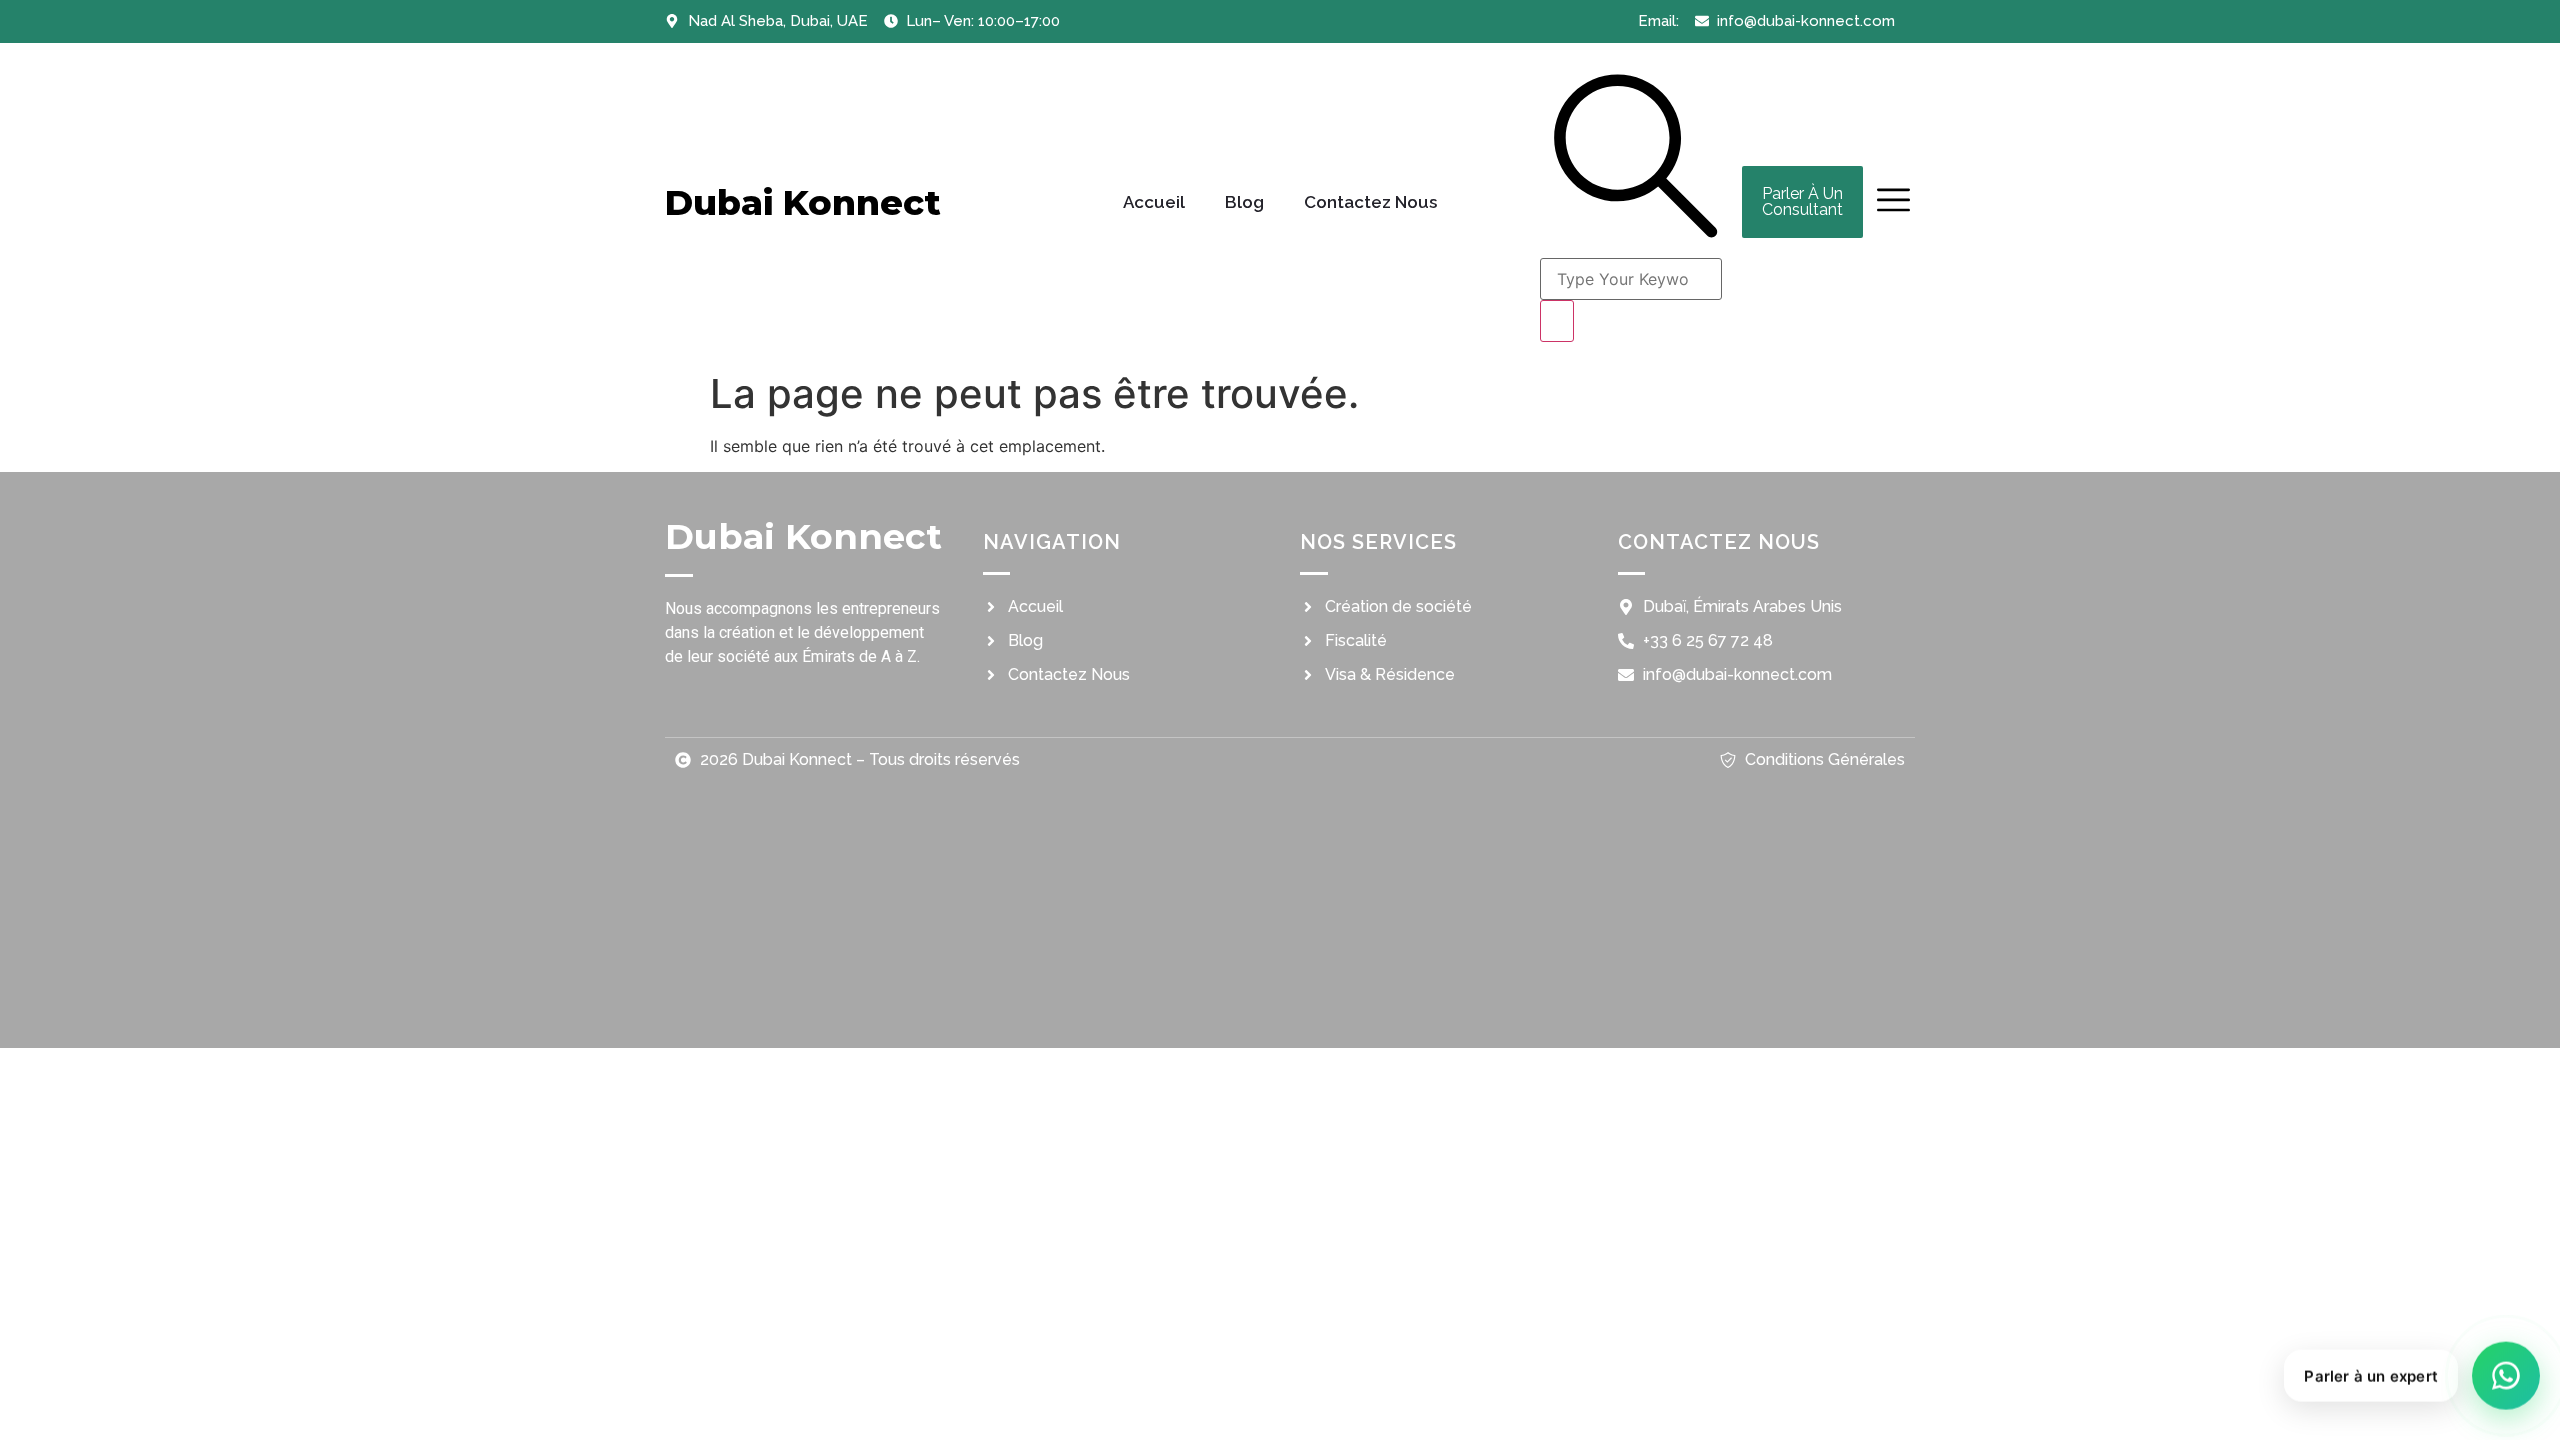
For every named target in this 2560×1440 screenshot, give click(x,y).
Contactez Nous (1370, 202)
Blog (1244, 202)
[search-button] (1557, 321)
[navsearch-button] (1636, 238)
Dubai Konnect (803, 202)
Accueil (1154, 202)
